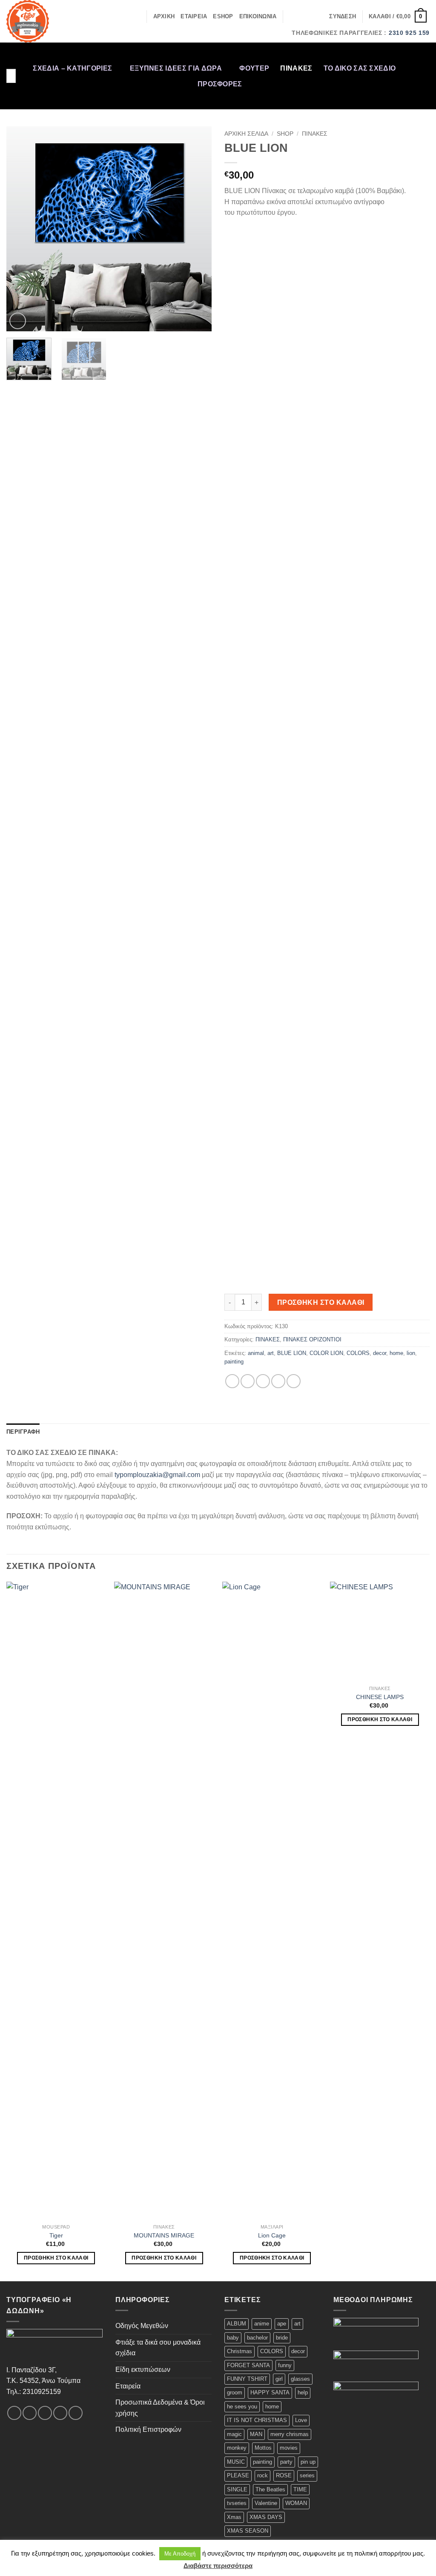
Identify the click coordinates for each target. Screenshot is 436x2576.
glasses (300, 2379)
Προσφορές (220, 84)
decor (380, 1353)
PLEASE (238, 2475)
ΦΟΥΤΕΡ (254, 68)
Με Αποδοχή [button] (180, 2554)
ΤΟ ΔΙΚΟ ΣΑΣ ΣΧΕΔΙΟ (360, 68)
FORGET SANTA (248, 2365)
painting (234, 1362)
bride (282, 2338)
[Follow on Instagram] (424, 59)
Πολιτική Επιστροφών (148, 2429)
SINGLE (237, 2489)
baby (233, 2338)
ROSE (284, 2475)
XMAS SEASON (248, 2531)
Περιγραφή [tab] (23, 1432)
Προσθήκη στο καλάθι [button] (56, 2258)
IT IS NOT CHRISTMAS (257, 2420)
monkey (237, 2448)
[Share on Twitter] (248, 1381)
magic (234, 2434)
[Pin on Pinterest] (278, 1381)
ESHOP (223, 16)
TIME (300, 2489)
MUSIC (236, 2462)
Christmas (240, 2351)
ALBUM (237, 2324)
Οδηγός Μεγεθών (142, 2326)
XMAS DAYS (266, 2517)
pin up (308, 2462)
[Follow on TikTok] (424, 70)
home (396, 1353)
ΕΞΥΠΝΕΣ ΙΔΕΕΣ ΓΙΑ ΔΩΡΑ (176, 68)
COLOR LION (326, 1353)
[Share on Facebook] (232, 1381)
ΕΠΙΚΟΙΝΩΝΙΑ (258, 16)
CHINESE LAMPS (380, 1697)
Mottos (263, 2448)
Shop (285, 134)
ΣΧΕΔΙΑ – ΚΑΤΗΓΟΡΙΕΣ (72, 68)
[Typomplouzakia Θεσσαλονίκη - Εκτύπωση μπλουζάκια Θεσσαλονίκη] (41, 21)
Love (301, 2420)
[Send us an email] (424, 92)
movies (289, 2448)
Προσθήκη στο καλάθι (321, 1302)
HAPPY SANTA (270, 2392)
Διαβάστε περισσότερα (218, 2566)
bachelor (257, 2338)
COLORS (358, 1353)
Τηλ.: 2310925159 (34, 2392)
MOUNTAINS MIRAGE (164, 2235)
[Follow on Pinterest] (424, 103)
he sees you (242, 2407)
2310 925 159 (409, 33)
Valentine (266, 2503)
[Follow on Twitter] (424, 81)
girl (279, 2379)
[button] (343, 17)
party (286, 2462)
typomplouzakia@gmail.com (157, 1475)
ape (282, 2324)
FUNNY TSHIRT (247, 2379)
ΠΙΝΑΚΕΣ (296, 68)
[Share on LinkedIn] (294, 1381)
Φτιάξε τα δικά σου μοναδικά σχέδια (158, 2348)
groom (235, 2392)
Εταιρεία (128, 2386)
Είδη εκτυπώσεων (143, 2370)
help (303, 2392)
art (271, 1353)
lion (411, 1353)
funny (285, 2365)
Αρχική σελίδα (246, 134)
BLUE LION (292, 1353)
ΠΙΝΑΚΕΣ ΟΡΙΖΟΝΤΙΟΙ (312, 1339)
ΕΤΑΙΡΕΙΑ (194, 16)
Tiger (56, 2235)
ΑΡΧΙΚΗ (164, 16)
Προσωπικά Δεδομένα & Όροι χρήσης (160, 2408)
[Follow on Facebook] (424, 48)
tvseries (237, 2503)
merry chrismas (290, 2434)
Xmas (234, 2517)
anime (262, 2324)
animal (256, 1353)
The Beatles (270, 2489)
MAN (256, 2434)
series (307, 2475)
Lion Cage (272, 2235)
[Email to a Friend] (263, 1381)
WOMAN (296, 2503)
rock (262, 2475)
